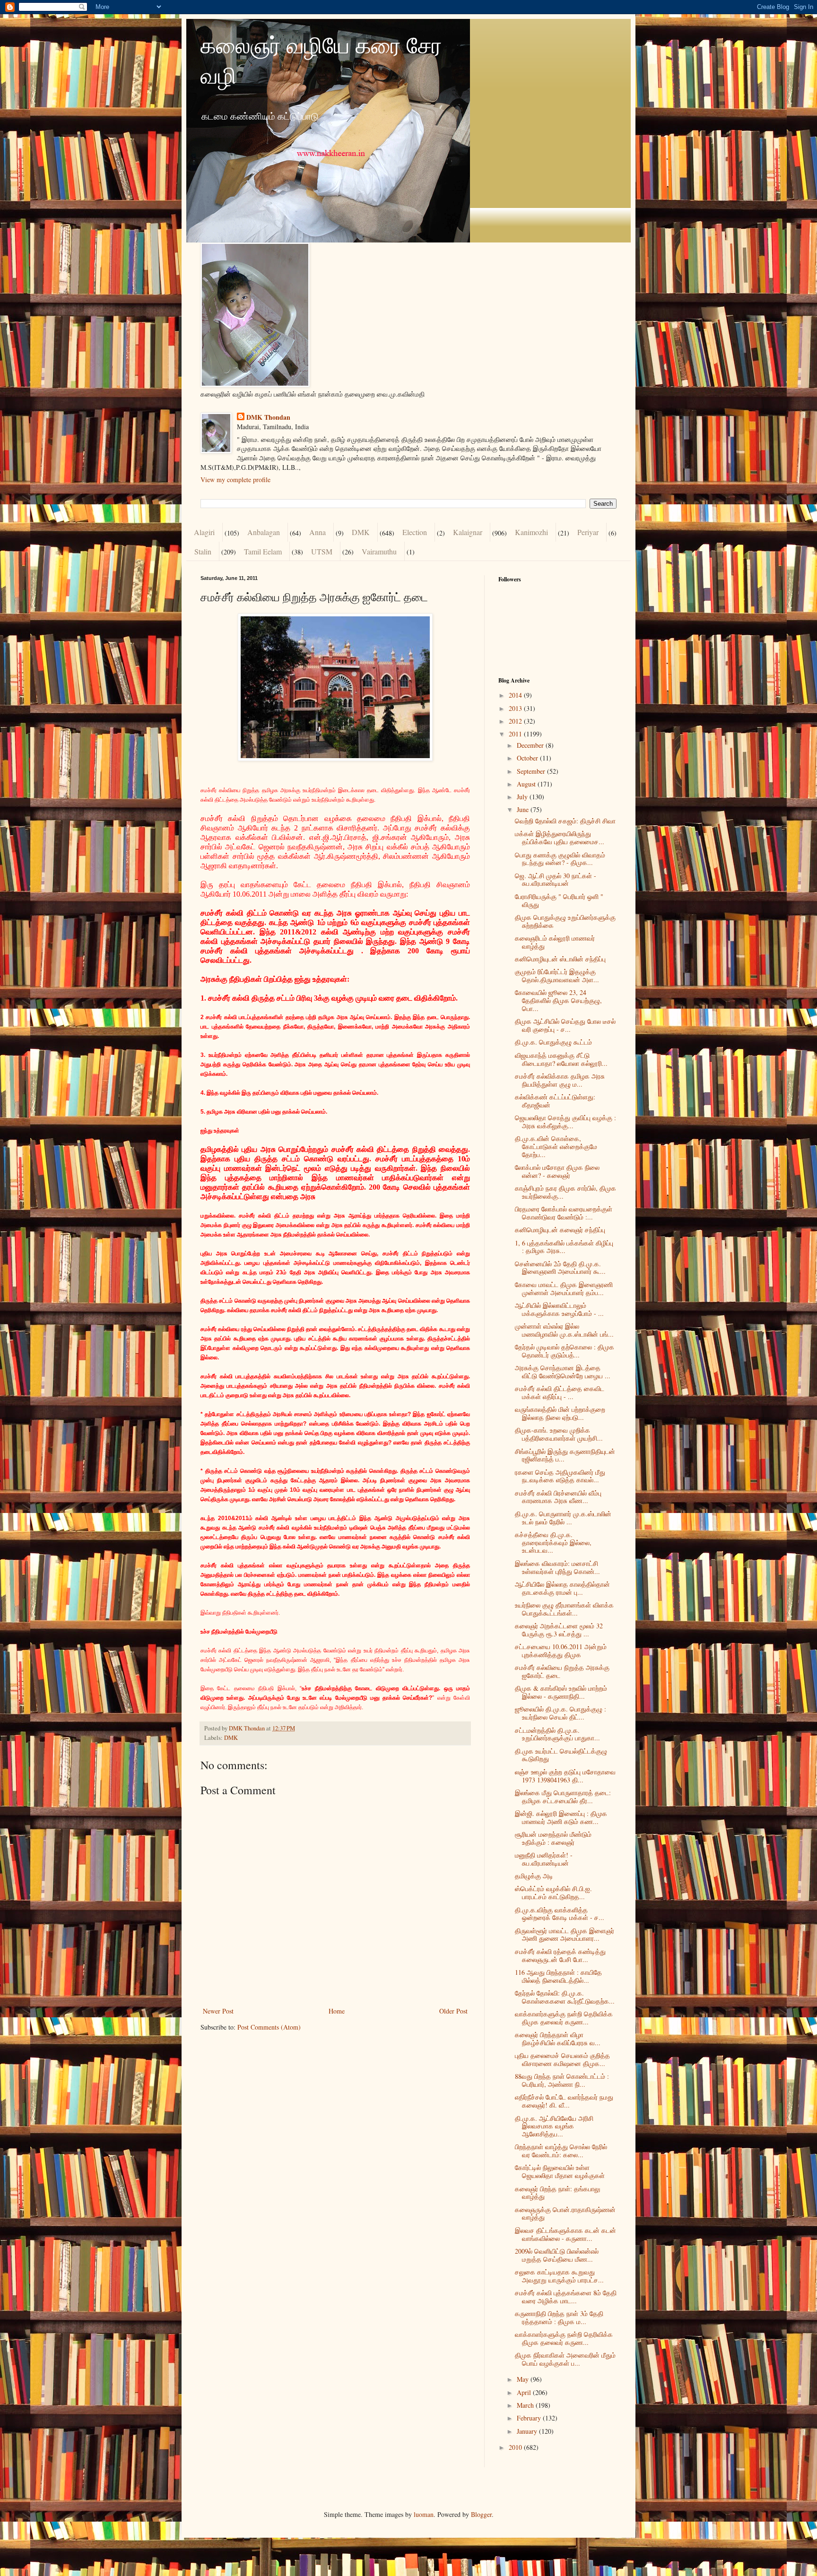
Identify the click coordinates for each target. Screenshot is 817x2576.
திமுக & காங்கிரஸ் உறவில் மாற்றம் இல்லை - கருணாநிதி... (561, 1692)
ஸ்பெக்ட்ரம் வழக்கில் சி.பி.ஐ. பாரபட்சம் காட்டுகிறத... (553, 1893)
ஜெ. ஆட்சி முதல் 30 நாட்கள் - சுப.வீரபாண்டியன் (556, 880)
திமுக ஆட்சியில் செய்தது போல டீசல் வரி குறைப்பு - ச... (565, 1025)
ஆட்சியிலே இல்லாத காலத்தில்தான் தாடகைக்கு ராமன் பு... (562, 1588)
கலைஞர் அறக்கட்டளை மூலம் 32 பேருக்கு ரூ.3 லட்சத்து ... (559, 1630)
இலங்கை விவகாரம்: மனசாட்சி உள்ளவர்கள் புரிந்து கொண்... (557, 1567)
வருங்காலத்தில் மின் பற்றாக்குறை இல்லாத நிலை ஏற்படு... (560, 1413)
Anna (317, 532)
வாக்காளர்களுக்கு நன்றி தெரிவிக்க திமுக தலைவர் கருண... (564, 2018)
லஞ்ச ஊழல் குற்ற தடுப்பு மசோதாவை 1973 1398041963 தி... (565, 1776)
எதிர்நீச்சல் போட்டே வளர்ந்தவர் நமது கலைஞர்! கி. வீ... (564, 2101)
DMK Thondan (268, 417)
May (524, 2379)
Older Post (453, 2011)
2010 (516, 2447)
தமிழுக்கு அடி (534, 1876)
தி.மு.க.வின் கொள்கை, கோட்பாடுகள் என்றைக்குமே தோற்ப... (556, 1146)
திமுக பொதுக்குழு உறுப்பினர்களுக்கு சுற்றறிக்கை (565, 921)
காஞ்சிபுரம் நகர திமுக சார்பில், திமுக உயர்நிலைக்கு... (565, 1192)
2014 (516, 695)
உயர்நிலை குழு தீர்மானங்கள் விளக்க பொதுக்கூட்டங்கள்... (564, 1609)
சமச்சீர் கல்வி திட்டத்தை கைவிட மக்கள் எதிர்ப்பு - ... (560, 1392)
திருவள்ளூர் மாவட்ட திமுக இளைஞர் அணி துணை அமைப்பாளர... (565, 1935)
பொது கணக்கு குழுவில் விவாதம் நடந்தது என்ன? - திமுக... (560, 859)
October (528, 758)
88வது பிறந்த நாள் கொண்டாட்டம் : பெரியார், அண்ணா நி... (562, 2080)
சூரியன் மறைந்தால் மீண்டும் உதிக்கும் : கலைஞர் (553, 1838)
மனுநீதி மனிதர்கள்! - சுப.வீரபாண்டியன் (544, 1859)
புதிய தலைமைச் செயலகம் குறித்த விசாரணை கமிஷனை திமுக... (562, 2059)
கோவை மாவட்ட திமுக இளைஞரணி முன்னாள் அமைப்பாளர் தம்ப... (564, 1288)
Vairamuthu (379, 551)
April (525, 2392)
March (526, 2405)
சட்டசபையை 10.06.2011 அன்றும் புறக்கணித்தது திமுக (561, 1651)
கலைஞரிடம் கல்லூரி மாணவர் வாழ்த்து (555, 942)
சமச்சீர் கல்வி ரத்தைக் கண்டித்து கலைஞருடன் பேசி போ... (560, 1955)
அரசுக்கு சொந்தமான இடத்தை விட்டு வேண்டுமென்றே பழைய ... (563, 1372)
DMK (361, 532)
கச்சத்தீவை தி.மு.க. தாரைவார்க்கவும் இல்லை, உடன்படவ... (553, 1543)
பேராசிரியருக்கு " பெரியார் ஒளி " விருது (559, 900)
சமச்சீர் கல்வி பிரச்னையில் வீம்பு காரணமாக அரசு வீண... (558, 1497)
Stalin (203, 551)
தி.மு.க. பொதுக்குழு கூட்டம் (553, 1042)
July (523, 797)
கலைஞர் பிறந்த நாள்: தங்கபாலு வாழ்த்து (557, 2193)
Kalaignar (468, 532)
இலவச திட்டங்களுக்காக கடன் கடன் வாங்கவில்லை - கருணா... (565, 2234)
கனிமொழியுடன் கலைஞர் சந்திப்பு (560, 1230)
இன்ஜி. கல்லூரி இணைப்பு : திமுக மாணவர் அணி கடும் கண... (561, 1817)
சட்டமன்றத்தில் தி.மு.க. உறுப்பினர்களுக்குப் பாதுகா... (557, 1734)
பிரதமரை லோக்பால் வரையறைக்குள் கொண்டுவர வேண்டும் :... (564, 1213)
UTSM (322, 551)
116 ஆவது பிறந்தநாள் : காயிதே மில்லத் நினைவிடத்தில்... (558, 1976)
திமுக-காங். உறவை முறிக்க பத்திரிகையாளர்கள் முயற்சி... (559, 1434)
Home (337, 2011)
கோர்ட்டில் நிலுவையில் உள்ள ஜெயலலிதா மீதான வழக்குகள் (560, 2171)
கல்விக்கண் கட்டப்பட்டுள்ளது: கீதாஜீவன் (555, 1101)
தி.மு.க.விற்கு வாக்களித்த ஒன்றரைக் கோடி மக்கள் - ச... (560, 1914)
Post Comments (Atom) (269, 2027)
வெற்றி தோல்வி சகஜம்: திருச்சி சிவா (565, 821)
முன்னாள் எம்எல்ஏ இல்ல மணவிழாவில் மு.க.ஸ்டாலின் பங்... (564, 1330)
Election (415, 532)
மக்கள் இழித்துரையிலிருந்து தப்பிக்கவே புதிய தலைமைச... (560, 838)
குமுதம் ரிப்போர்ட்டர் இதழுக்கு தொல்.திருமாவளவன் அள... (557, 976)
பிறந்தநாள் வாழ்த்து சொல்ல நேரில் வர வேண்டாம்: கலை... (561, 2151)
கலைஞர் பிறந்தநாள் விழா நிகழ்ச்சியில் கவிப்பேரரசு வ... (558, 2039)
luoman (424, 2514)
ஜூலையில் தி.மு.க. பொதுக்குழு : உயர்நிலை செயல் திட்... (561, 1713)
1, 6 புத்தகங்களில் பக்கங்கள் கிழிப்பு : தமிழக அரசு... (564, 1247)
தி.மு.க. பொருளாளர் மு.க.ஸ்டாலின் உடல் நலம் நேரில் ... (563, 1518)
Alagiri (204, 532)
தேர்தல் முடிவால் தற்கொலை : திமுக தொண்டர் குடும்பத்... (565, 1351)
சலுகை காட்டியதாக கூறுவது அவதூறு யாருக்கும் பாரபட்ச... (559, 2276)
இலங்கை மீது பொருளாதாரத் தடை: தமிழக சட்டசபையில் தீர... (563, 1797)
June (524, 809)
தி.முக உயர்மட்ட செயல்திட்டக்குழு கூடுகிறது (561, 1755)
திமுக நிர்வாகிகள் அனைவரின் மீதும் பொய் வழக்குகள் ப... (565, 2359)
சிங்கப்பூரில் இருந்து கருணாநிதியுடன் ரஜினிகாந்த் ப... (565, 1455)
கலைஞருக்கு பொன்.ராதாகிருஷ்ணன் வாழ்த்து (565, 2213)
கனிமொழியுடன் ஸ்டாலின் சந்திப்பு (560, 959)
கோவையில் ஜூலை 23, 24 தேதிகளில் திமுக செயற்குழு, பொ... (558, 1000)
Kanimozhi (531, 532)
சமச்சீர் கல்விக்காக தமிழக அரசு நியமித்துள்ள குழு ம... (560, 1080)
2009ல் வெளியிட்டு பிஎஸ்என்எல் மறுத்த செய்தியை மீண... (557, 2255)
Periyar (588, 532)
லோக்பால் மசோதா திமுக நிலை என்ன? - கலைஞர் (557, 1171)
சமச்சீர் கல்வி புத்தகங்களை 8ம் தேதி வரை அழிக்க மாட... (566, 2297)
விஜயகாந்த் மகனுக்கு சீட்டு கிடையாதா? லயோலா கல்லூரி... (561, 1059)
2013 (516, 708)
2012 (516, 721)
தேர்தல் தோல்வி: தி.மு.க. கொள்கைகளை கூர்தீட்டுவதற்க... (565, 1997)
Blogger (481, 2514)
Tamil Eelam (263, 551)
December (531, 745)
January (528, 2431)
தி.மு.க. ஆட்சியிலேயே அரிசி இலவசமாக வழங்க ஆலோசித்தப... (554, 2126)
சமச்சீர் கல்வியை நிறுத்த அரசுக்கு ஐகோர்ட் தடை (562, 1671)
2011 (516, 734)
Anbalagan (264, 532)
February (530, 2418)
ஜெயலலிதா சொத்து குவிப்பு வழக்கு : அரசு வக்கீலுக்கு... (565, 1122)
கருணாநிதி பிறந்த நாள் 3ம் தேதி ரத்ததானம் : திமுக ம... (559, 2317)
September (532, 771)
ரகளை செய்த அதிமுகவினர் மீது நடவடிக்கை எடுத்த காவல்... (560, 1476)
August (527, 784)
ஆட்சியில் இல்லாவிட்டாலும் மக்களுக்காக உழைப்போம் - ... (559, 1309)
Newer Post (218, 2011)
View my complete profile (235, 480)
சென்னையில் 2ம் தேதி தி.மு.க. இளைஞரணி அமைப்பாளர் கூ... (560, 1268)
